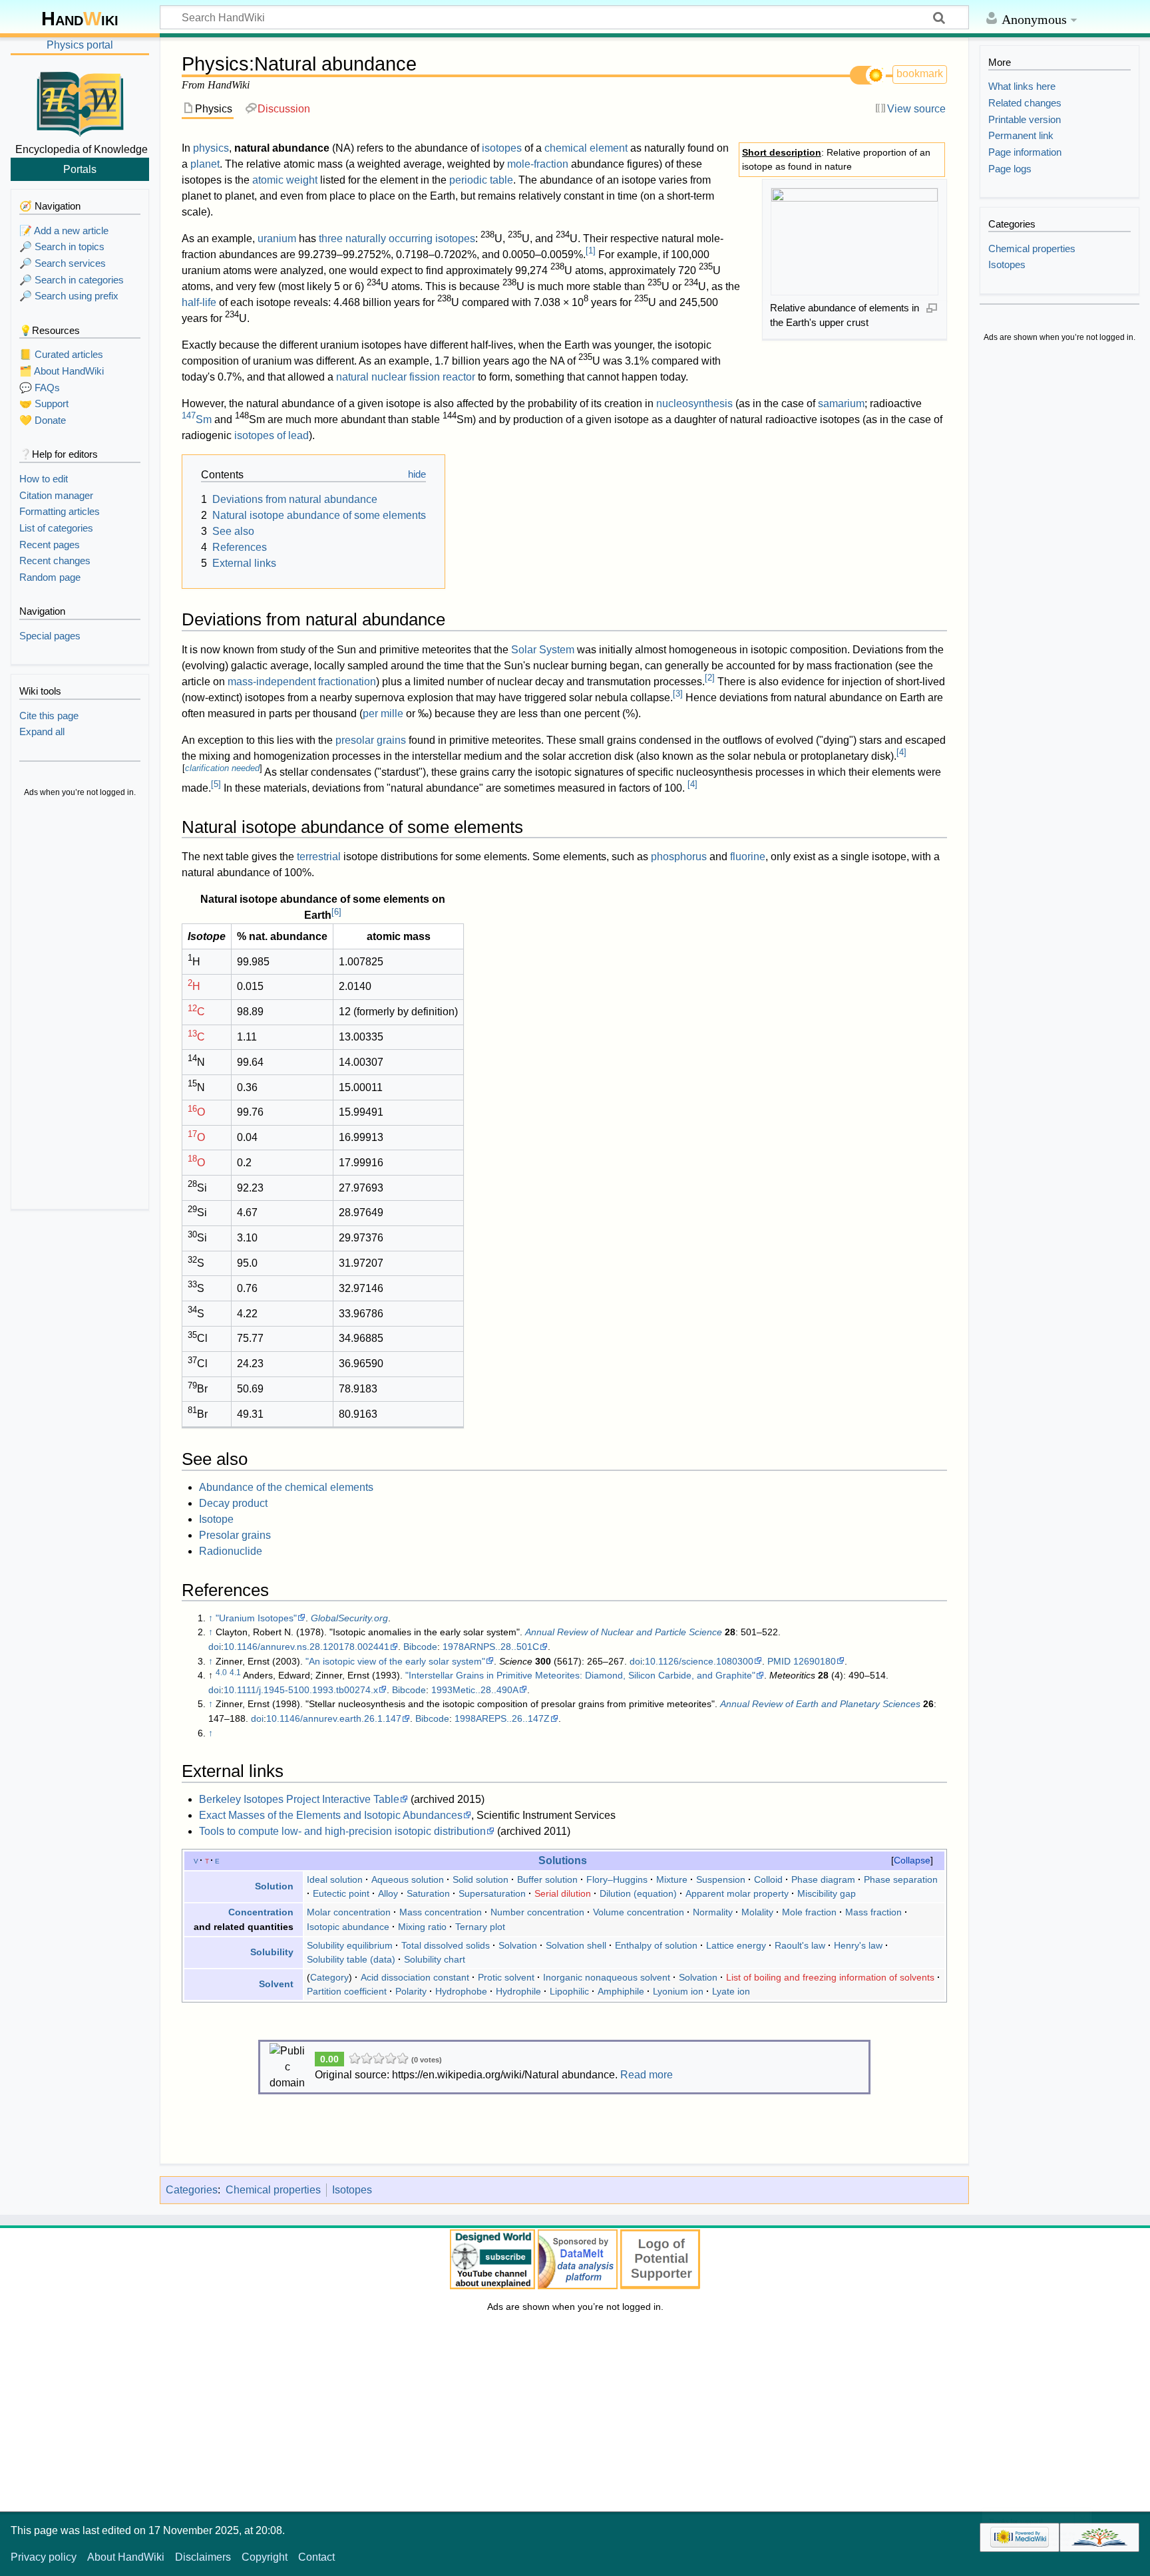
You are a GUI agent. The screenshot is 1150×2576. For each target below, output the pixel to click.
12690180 (815, 1661)
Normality (713, 1912)
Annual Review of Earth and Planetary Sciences (820, 1704)
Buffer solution (547, 1879)
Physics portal (80, 45)
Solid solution (480, 1879)
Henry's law (858, 1945)
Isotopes (352, 2190)
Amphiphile (621, 1991)
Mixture (672, 1879)
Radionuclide (231, 1551)
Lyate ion (731, 1991)
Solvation (518, 1945)
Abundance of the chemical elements (286, 1487)
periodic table (481, 180)
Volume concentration (639, 1912)
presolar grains (371, 740)
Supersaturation (492, 1893)
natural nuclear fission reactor (406, 377)
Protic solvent (506, 1977)
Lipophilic (569, 1991)
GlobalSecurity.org (349, 1618)
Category (329, 1977)
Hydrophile (518, 1991)
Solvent (276, 1984)
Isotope (216, 1519)
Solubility (272, 1952)
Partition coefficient (347, 1991)
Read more (647, 2075)
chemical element (586, 148)
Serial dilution (563, 1893)
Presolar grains (235, 1535)
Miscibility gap (827, 1893)
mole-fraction (538, 164)
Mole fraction (809, 1912)
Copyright (265, 2557)
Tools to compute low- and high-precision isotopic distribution (342, 1831)
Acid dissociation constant (415, 1977)
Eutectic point (341, 1893)
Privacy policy (44, 2557)
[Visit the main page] (80, 102)
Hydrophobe (461, 1991)
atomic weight (285, 180)
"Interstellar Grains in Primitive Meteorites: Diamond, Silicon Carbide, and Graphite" (580, 1675)
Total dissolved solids (446, 1945)
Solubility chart (435, 1959)
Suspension (721, 1879)
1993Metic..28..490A (475, 1690)
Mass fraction (873, 1912)
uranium (277, 239)
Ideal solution (335, 1879)
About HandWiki (126, 2557)
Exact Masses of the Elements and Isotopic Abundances (331, 1815)
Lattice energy (736, 1945)
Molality (757, 1912)
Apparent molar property (737, 1893)
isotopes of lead (272, 435)
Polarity (411, 1991)
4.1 (235, 1673)
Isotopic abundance (348, 1927)
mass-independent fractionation (302, 682)
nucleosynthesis (694, 403)
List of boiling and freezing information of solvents (830, 1977)
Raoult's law (800, 1945)
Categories (192, 2190)
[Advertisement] (80, 1005)
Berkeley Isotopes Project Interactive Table (299, 1799)
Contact (316, 2557)
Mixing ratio (422, 1927)
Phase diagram (823, 1879)
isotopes (502, 148)
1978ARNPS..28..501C (491, 1647)
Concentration (261, 1912)
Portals (80, 169)
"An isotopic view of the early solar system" (395, 1661)
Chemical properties (273, 2190)
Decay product (233, 1503)
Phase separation (901, 1879)
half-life (199, 302)
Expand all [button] (42, 731)
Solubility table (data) (351, 1959)
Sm (197, 419)
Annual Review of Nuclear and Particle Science (624, 1632)
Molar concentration (349, 1912)
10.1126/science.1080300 (699, 1661)
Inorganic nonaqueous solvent (607, 1977)
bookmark (920, 74)
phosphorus (679, 857)
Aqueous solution (408, 1879)
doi (215, 1647)
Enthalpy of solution (656, 1945)
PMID (779, 1661)
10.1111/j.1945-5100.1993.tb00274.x (301, 1690)
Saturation (428, 1893)
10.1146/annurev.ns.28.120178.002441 (306, 1647)
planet (205, 164)
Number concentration (537, 1912)
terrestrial (319, 857)
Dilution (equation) (638, 1893)
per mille (383, 714)
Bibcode (420, 1647)
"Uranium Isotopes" (256, 1618)
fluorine (748, 857)
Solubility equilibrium (350, 1945)
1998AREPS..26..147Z (502, 1718)
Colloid (768, 1879)
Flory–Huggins (617, 1879)
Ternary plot (480, 1927)
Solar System (543, 650)
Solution (274, 1886)
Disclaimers (203, 2557)
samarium (841, 403)
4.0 (221, 1673)
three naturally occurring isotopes (397, 239)
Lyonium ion (678, 1991)
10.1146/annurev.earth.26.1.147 (334, 1718)
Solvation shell (576, 1945)
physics (211, 148)
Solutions (563, 1860)
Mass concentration (441, 1912)
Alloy (388, 1893)
